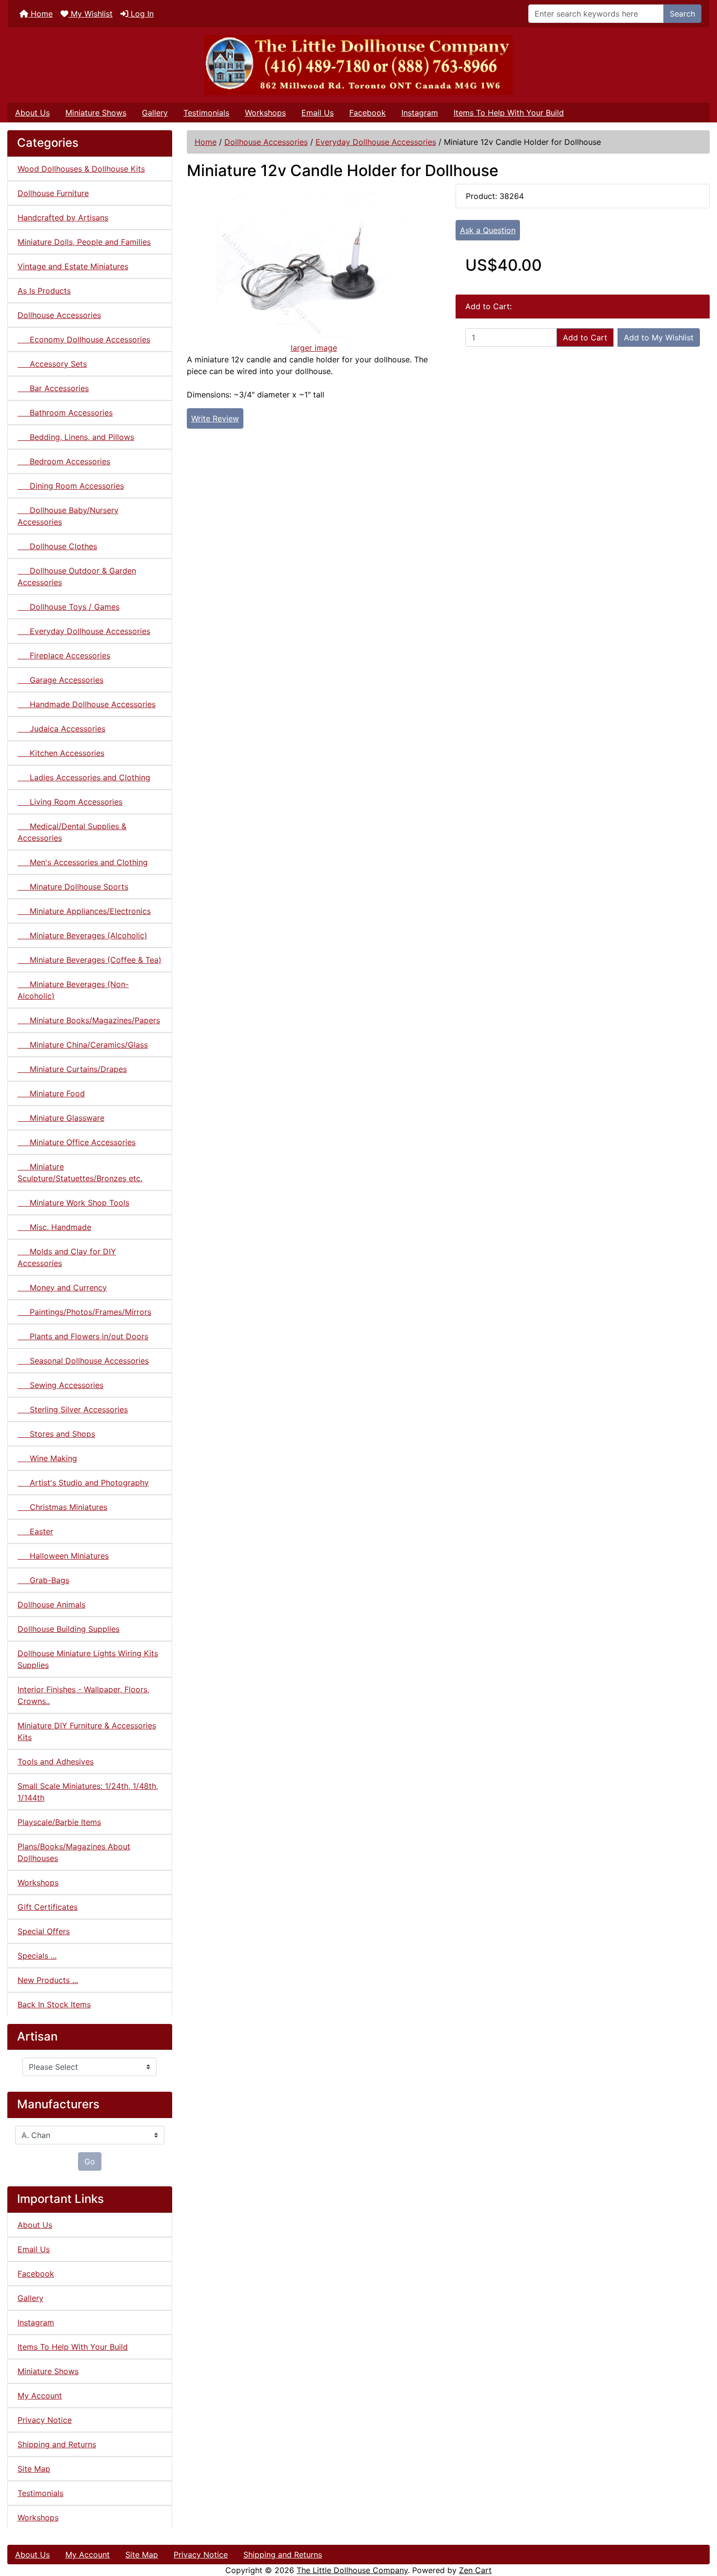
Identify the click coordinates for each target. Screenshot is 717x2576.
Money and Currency (62, 1288)
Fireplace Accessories (64, 655)
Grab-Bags (43, 1580)
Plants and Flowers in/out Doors (83, 1336)
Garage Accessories (60, 680)
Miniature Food (51, 1093)
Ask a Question (488, 230)
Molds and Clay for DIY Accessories (67, 1257)
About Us (32, 113)
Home (40, 14)
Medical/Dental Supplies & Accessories (72, 832)
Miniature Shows (96, 113)
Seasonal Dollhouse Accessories (83, 1361)
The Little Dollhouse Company (352, 2570)
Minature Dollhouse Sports (73, 887)
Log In (141, 14)
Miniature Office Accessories (77, 1142)
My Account (40, 2396)
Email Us (318, 113)
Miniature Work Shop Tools (73, 1203)
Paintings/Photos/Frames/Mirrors (84, 1312)
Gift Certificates (48, 1907)
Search (682, 14)
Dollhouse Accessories (266, 142)
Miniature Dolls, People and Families (84, 242)
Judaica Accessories (61, 729)
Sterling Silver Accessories (73, 1409)
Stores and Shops (56, 1434)
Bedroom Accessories (64, 461)
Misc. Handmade (54, 1227)
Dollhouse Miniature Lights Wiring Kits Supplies (88, 1659)
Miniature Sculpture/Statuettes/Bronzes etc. (80, 1172)
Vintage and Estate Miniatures (73, 266)
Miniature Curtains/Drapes (72, 1069)
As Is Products (44, 291)
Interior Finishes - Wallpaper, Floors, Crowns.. (83, 1695)
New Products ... (48, 1980)
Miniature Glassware (61, 1118)
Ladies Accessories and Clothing (84, 777)
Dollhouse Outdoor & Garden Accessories (77, 576)
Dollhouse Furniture (53, 193)
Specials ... (37, 1956)
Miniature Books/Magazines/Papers (89, 1020)
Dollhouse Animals (51, 1605)
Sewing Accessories (60, 1385)
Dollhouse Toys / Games (69, 607)
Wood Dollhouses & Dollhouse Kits (81, 169)
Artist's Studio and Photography (83, 1483)
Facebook (368, 113)
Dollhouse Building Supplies (69, 1629)
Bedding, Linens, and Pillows (76, 437)
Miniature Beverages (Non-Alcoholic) (73, 990)
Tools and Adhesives (56, 1762)
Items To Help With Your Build (509, 113)
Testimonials (206, 113)
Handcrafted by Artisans (63, 218)
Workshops (265, 113)
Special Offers (44, 1931)
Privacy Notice (45, 2420)
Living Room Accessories (70, 802)
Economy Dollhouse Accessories (84, 339)
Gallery (155, 113)
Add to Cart (585, 337)
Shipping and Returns (57, 2444)
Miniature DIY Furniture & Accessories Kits (87, 1731)
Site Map (34, 2469)
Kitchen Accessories (61, 753)
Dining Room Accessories (71, 486)
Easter (35, 1531)
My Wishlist (90, 14)
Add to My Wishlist (659, 337)
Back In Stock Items (54, 2004)
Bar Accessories (53, 388)
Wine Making (47, 1458)
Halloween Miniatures (63, 1556)
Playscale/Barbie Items (59, 1822)
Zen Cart (475, 2570)
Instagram (420, 113)
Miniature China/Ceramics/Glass (83, 1045)
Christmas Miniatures (62, 1507)
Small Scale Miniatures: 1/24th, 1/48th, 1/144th (88, 1792)
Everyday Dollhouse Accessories (376, 142)
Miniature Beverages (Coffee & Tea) (90, 960)
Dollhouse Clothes (57, 546)
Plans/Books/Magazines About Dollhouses (74, 1852)
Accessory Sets (52, 364)
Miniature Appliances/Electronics (84, 911)
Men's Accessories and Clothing (83, 862)
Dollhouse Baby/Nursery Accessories (68, 516)
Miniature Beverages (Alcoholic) (82, 935)
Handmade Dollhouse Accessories (87, 704)
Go (90, 2161)
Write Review (215, 418)
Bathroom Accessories (65, 413)
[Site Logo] (358, 65)
